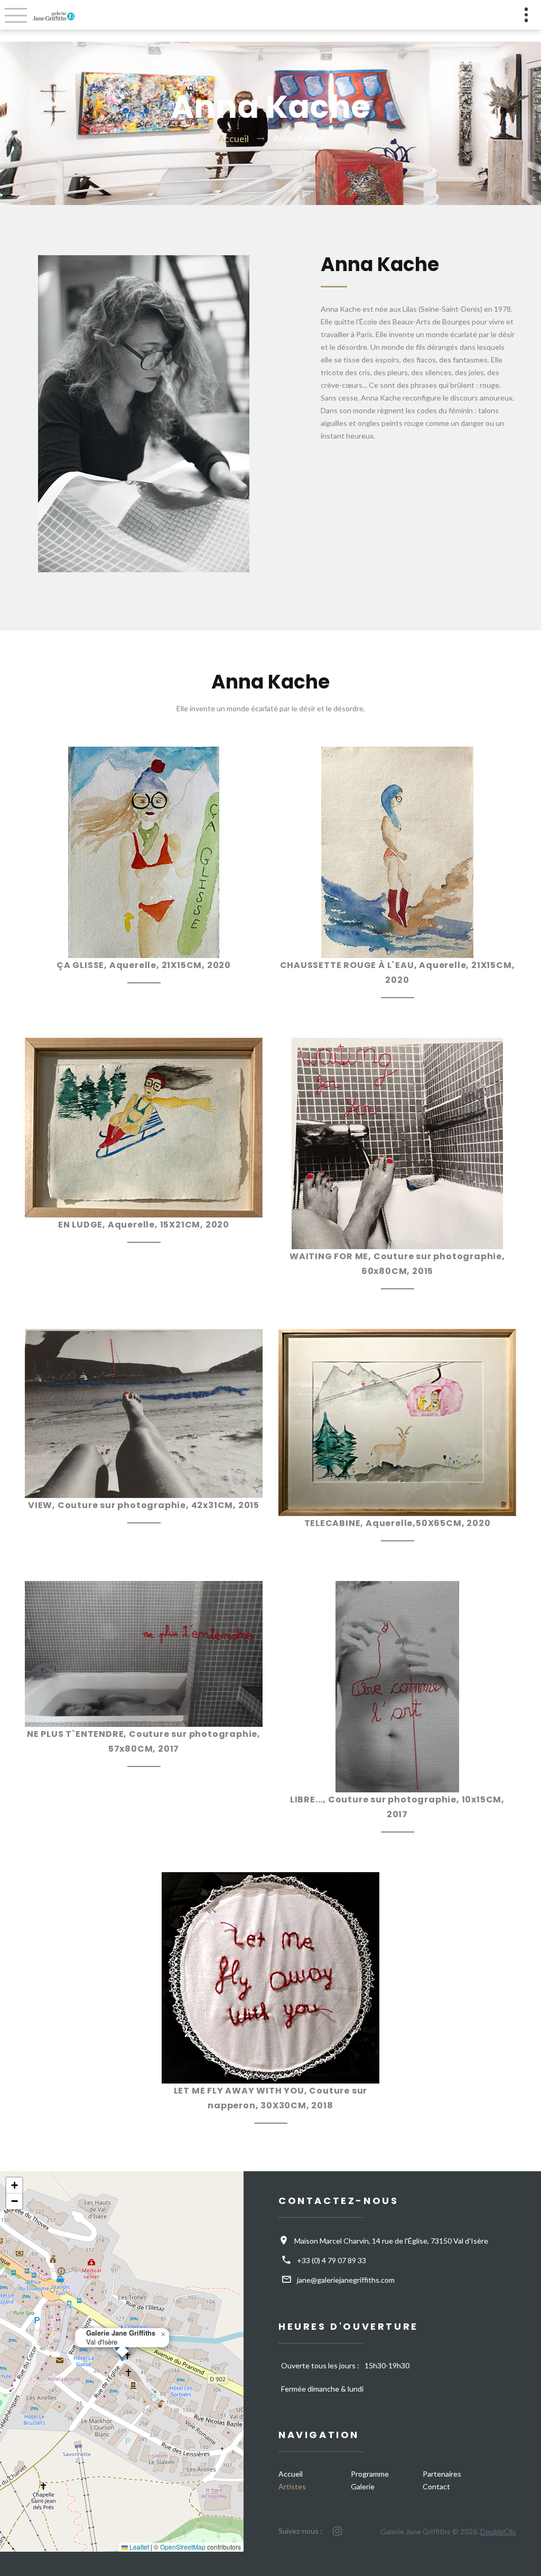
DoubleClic (498, 2531)
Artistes (292, 2486)
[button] (163, 2335)
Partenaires (442, 2474)
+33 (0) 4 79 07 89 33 (332, 2260)
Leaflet (138, 2547)
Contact (436, 2486)
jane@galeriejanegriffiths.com (346, 2280)
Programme (370, 2474)
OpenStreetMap (183, 2547)
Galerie (363, 2486)
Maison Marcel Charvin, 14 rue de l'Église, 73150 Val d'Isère (391, 2241)
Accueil (234, 138)
